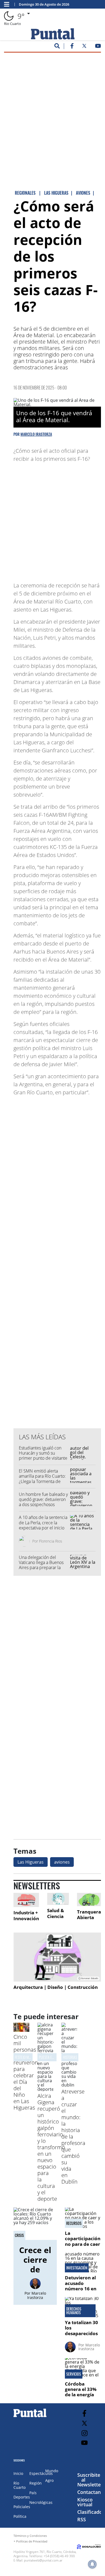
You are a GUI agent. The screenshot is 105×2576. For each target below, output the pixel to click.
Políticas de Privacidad (32, 2541)
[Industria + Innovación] (26, 1900)
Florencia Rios (51, 1541)
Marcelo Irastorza (36, 434)
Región (36, 2483)
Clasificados (91, 2512)
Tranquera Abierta (89, 1915)
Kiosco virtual (85, 2502)
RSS (82, 2519)
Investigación (77, 2268)
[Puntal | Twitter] (84, 47)
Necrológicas (41, 2502)
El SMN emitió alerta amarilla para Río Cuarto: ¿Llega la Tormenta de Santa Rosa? (42, 1479)
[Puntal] (30, 2417)
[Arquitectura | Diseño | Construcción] (57, 1957)
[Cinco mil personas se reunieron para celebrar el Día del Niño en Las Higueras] (21, 2030)
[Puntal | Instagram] (84, 2433)
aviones (62, 1862)
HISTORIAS (70, 2057)
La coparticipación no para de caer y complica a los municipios (83, 2244)
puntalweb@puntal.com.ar (43, 2560)
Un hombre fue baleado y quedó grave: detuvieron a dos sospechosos (43, 1499)
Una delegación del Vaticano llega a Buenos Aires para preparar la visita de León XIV (41, 1565)
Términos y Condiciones (30, 2536)
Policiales (22, 2507)
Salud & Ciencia (56, 1913)
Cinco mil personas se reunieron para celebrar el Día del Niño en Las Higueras (26, 2072)
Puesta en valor (51, 2057)
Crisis (19, 2235)
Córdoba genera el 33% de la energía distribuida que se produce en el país (82, 2397)
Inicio (18, 2473)
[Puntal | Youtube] (98, 47)
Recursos (74, 2223)
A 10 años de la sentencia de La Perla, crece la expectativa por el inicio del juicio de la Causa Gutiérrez (43, 1528)
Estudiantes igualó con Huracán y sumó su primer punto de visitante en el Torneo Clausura (43, 1456)
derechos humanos (74, 2311)
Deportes (22, 2497)
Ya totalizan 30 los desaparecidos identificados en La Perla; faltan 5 (81, 2336)
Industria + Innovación (26, 1916)
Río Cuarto (20, 2485)
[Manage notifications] (92, 2564)
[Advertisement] (52, 109)
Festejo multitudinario (32, 2057)
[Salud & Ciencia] (58, 1899)
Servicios (74, 2374)
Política (20, 2516)
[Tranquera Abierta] (89, 1900)
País (33, 2493)
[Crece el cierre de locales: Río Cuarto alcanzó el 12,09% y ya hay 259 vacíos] (35, 2224)
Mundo (52, 2471)
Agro (49, 2480)
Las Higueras (31, 1862)
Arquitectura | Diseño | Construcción (56, 1987)
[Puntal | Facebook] (72, 47)
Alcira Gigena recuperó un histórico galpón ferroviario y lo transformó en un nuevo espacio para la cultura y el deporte (51, 2147)
